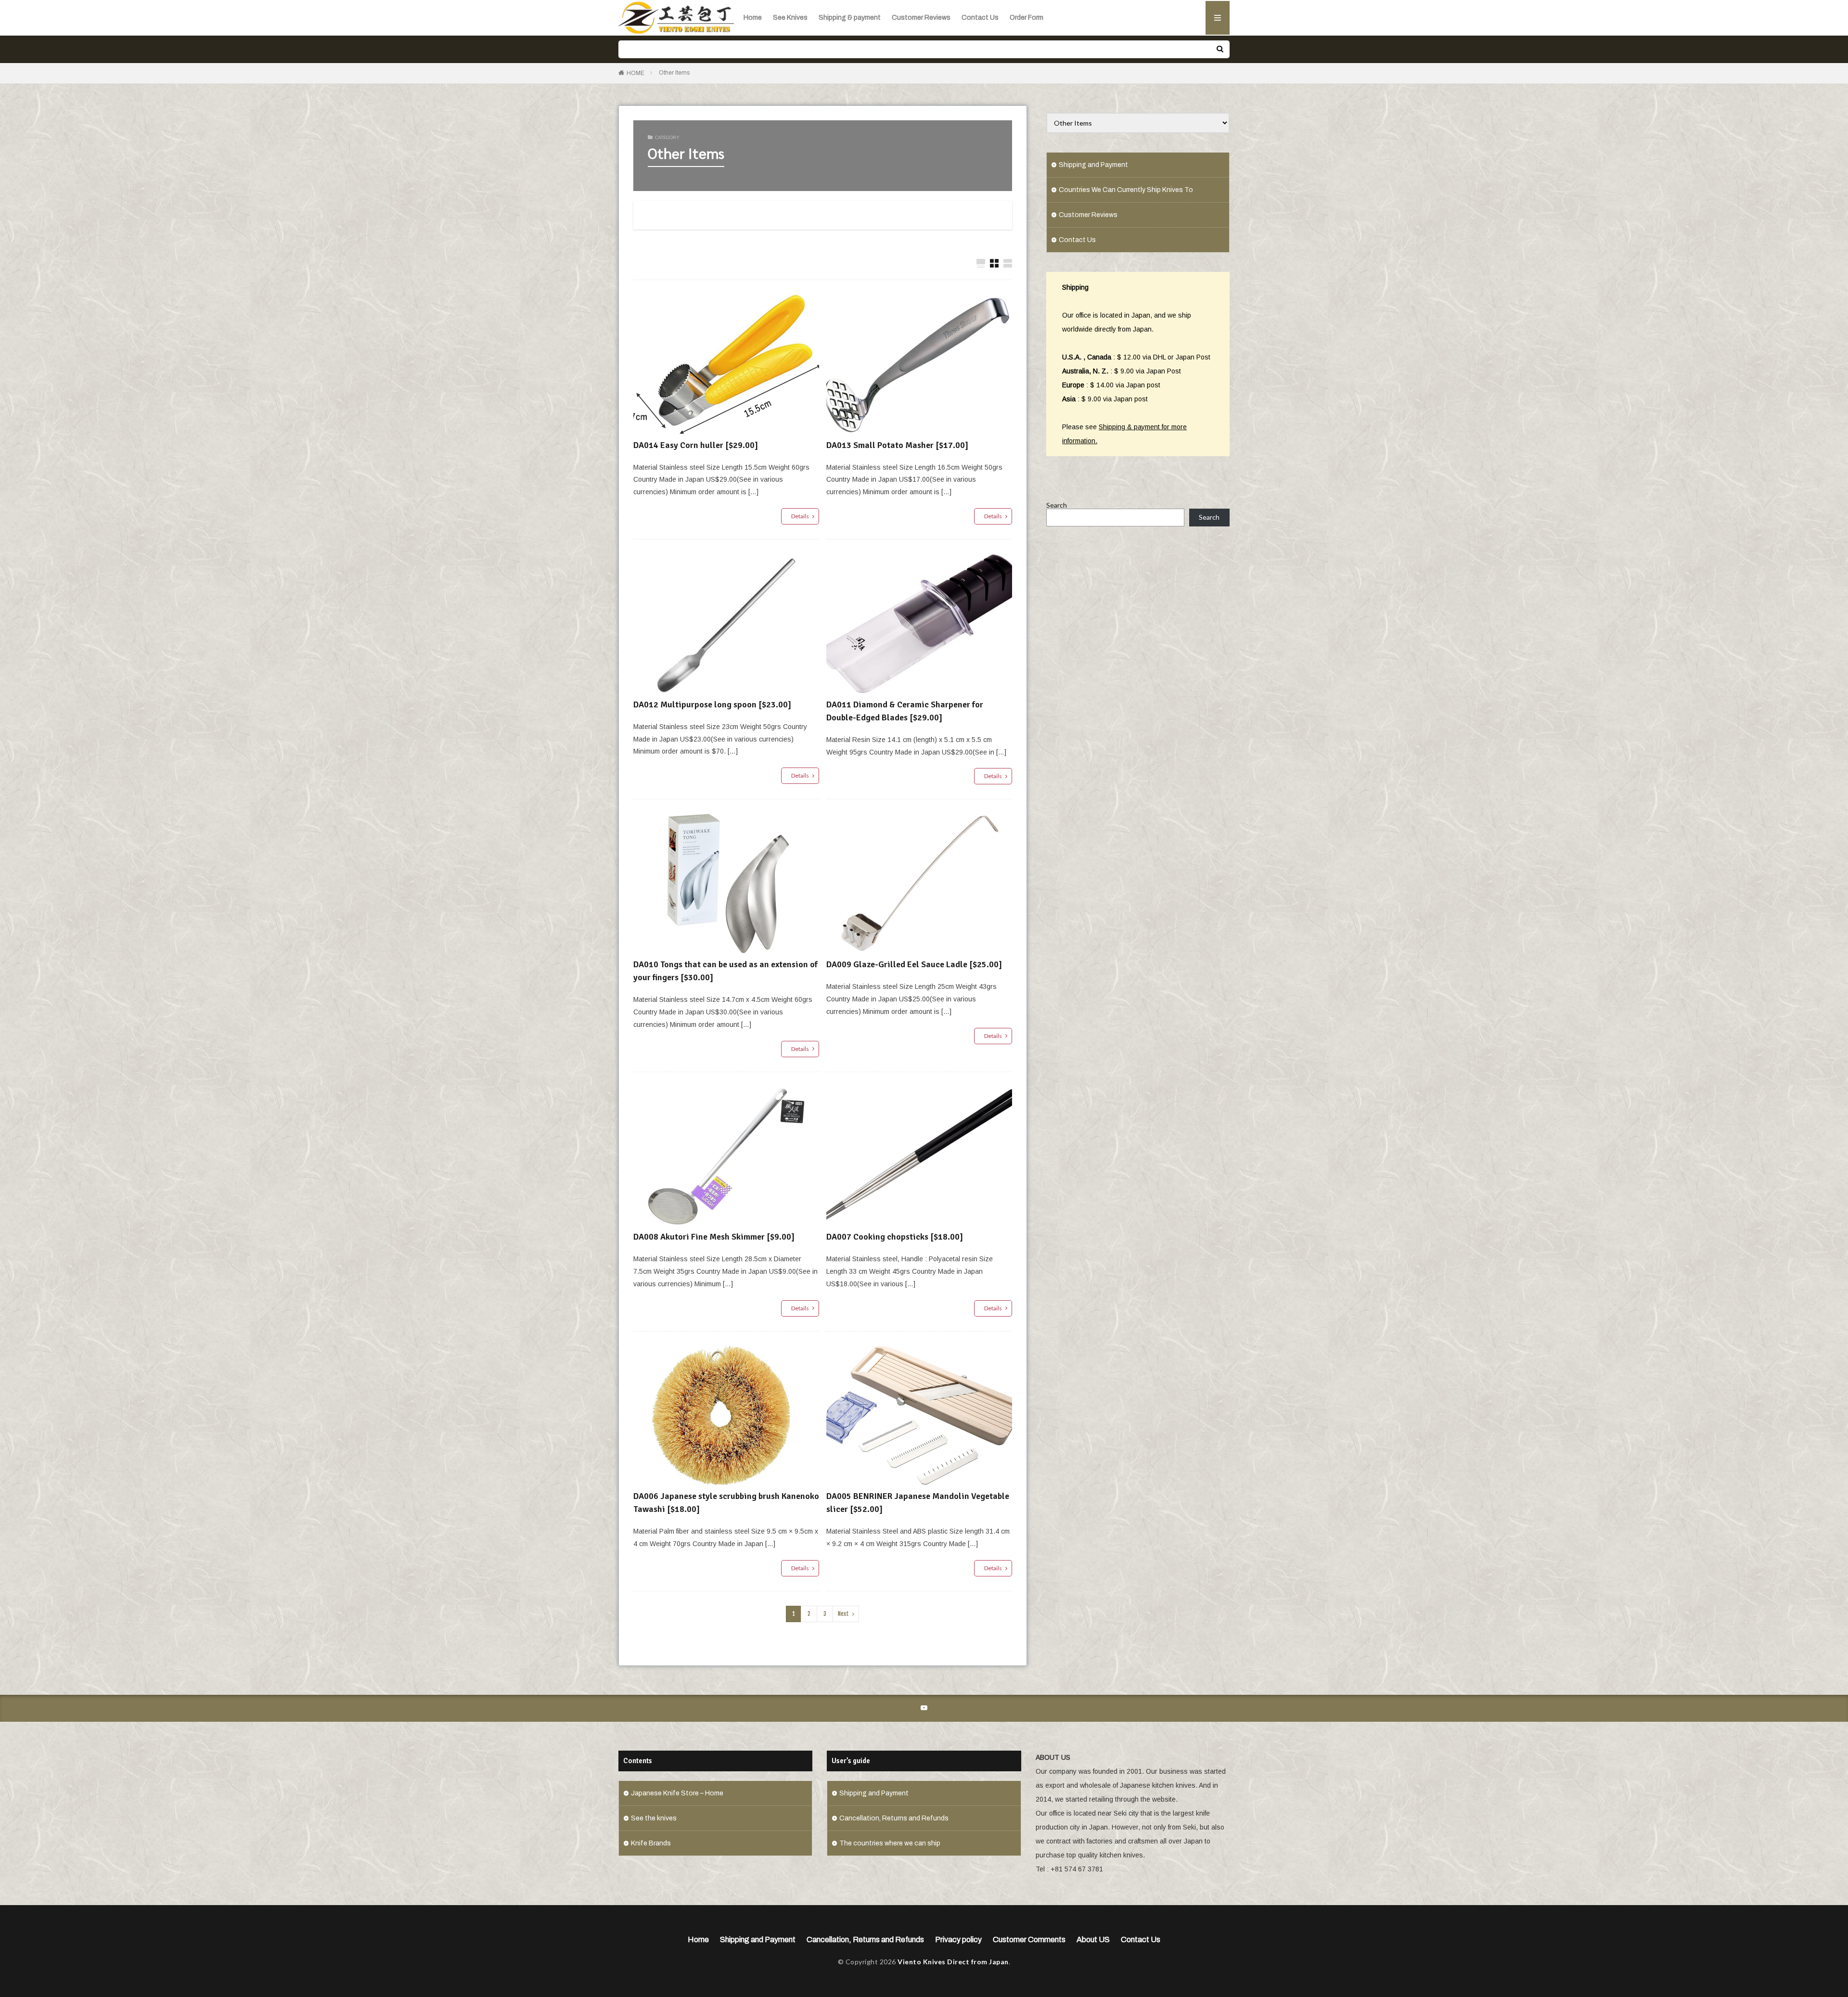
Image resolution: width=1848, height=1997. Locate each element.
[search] (1220, 49)
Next (843, 1614)
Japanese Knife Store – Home (677, 1793)
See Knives (790, 18)
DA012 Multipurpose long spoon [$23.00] (712, 704)
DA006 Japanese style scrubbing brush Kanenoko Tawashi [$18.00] (726, 1503)
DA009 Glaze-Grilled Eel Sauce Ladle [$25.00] (914, 964)
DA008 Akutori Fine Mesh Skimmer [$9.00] (714, 1237)
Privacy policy (958, 1939)
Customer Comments (1029, 1939)
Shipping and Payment (1093, 165)
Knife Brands (651, 1843)
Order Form (1027, 18)
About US (1093, 1939)
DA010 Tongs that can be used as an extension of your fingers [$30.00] (725, 971)
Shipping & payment (850, 18)
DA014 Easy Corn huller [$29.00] (696, 445)
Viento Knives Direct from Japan (953, 1962)
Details (800, 516)
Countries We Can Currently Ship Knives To (1126, 190)
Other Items (674, 73)
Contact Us (980, 18)
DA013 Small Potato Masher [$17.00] (897, 445)
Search (1057, 505)
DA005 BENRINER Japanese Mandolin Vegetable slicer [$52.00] (918, 1503)
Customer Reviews (921, 18)
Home (753, 18)
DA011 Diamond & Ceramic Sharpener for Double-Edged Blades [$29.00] (905, 711)
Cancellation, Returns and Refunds (894, 1818)
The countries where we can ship (890, 1843)
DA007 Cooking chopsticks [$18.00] (895, 1237)
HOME (635, 73)
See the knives (654, 1818)
